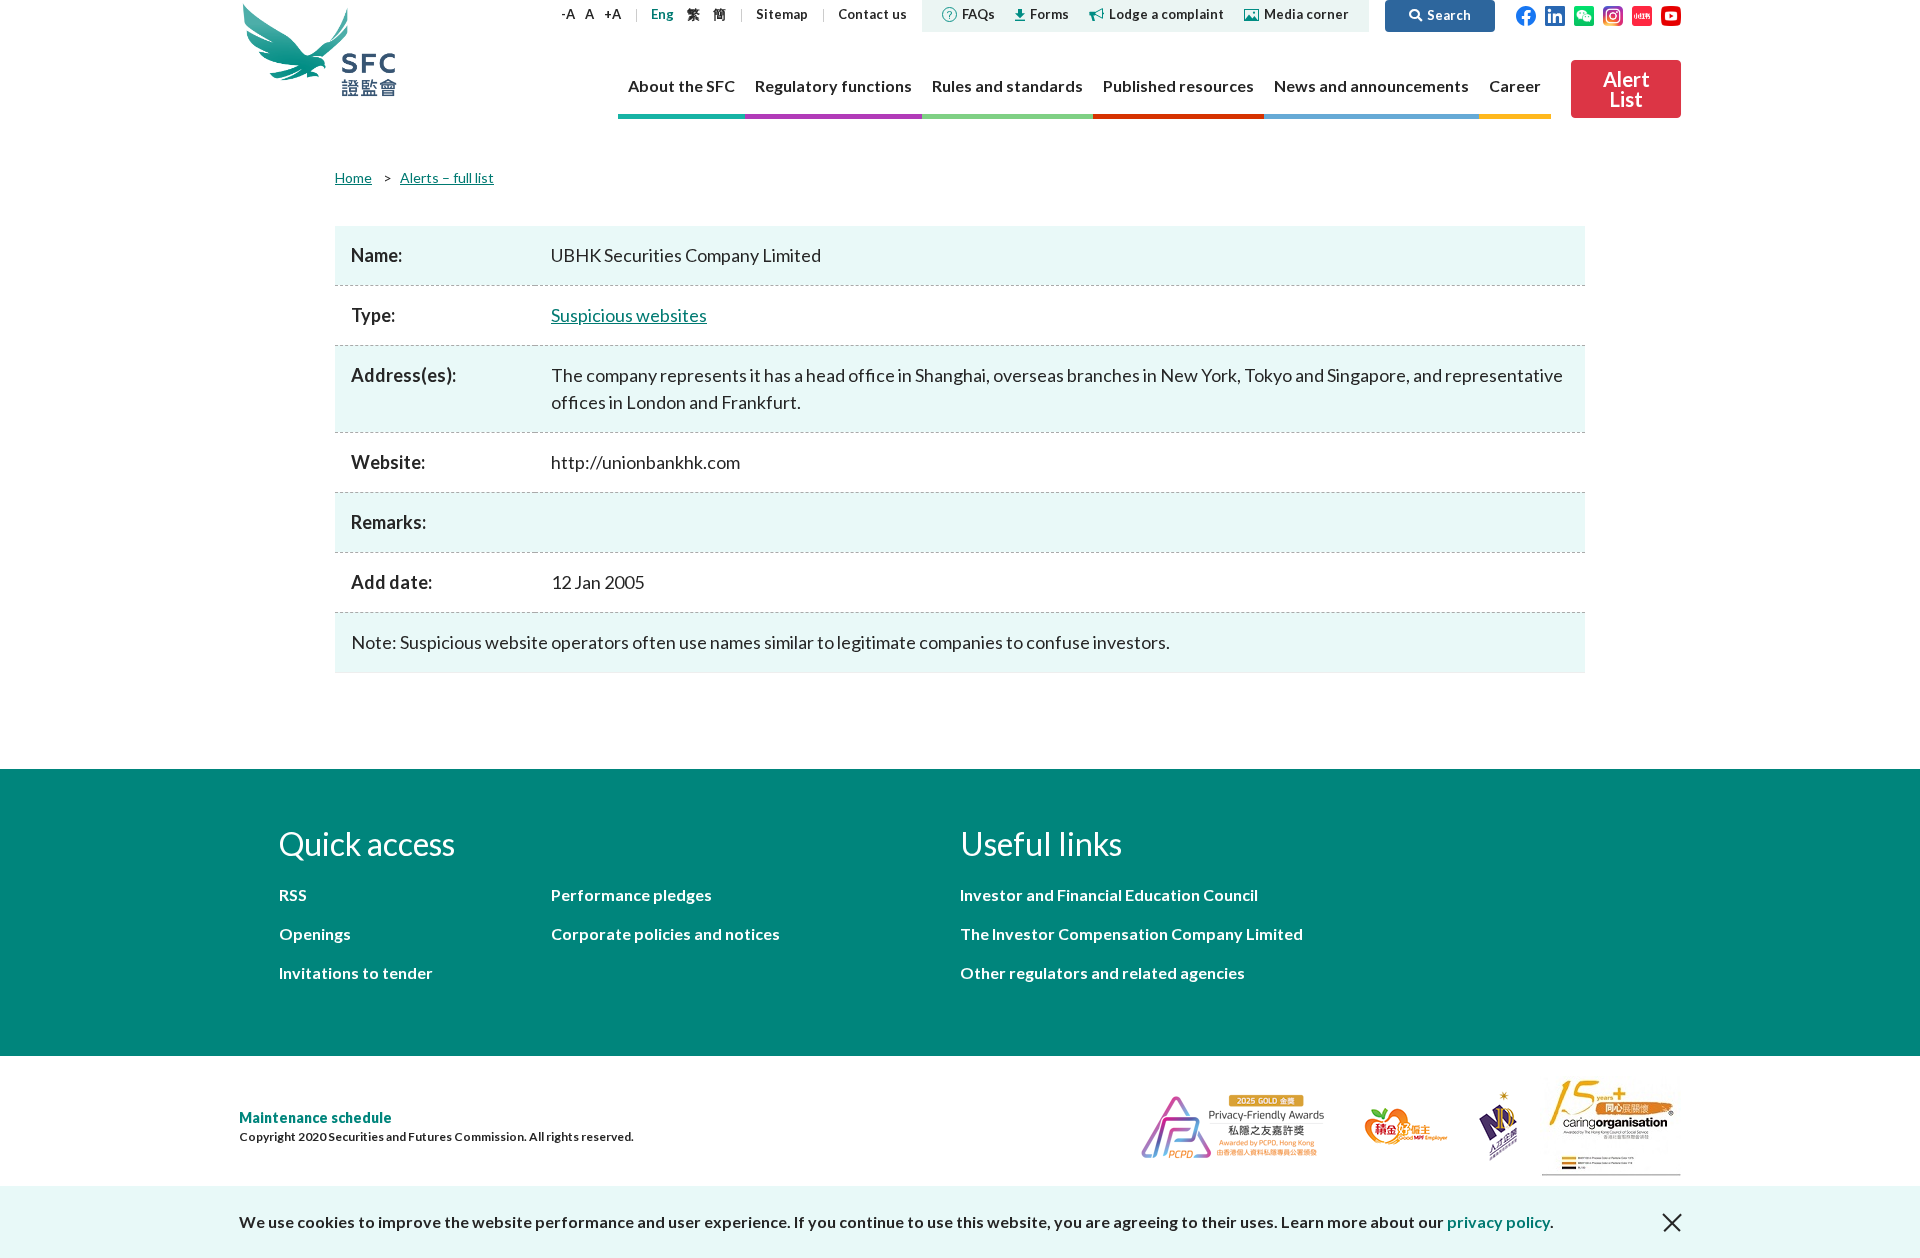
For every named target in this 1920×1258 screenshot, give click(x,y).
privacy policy (1498, 1221)
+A (612, 14)
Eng (662, 14)
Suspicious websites (629, 315)
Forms (1049, 14)
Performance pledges (631, 894)
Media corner (1306, 14)
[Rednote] (1642, 14)
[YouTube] (1671, 14)
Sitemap (782, 14)
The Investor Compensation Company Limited (1131, 933)
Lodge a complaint (1166, 14)
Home (353, 177)
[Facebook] (1526, 14)
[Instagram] (1613, 14)
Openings (315, 933)
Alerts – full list (447, 177)
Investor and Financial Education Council (1109, 894)
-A (568, 14)
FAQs (978, 14)
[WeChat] (1584, 14)
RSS (293, 894)
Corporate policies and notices (665, 933)
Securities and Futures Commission (369, 49)
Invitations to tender (356, 972)
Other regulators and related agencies (1102, 972)
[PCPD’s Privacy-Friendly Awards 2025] (1224, 1123)
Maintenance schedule (315, 1117)
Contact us (872, 14)
